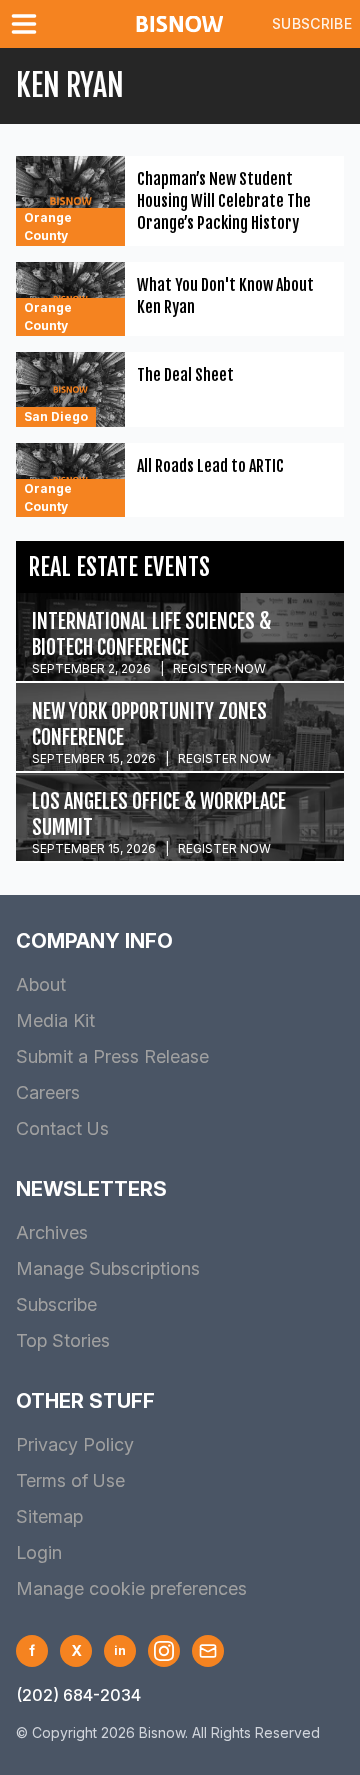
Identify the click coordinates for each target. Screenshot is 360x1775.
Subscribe (312, 23)
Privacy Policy (75, 1444)
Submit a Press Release (112, 1056)
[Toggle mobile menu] (28, 24)
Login (39, 1552)
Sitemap (49, 1516)
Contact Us (62, 1128)
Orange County (48, 226)
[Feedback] (208, 1651)
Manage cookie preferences (131, 1588)
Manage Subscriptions (108, 1268)
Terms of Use (70, 1480)
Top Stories (63, 1340)
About (41, 984)
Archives (52, 1232)
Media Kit (55, 1020)
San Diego (56, 416)
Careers (48, 1092)
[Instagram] (164, 1651)
